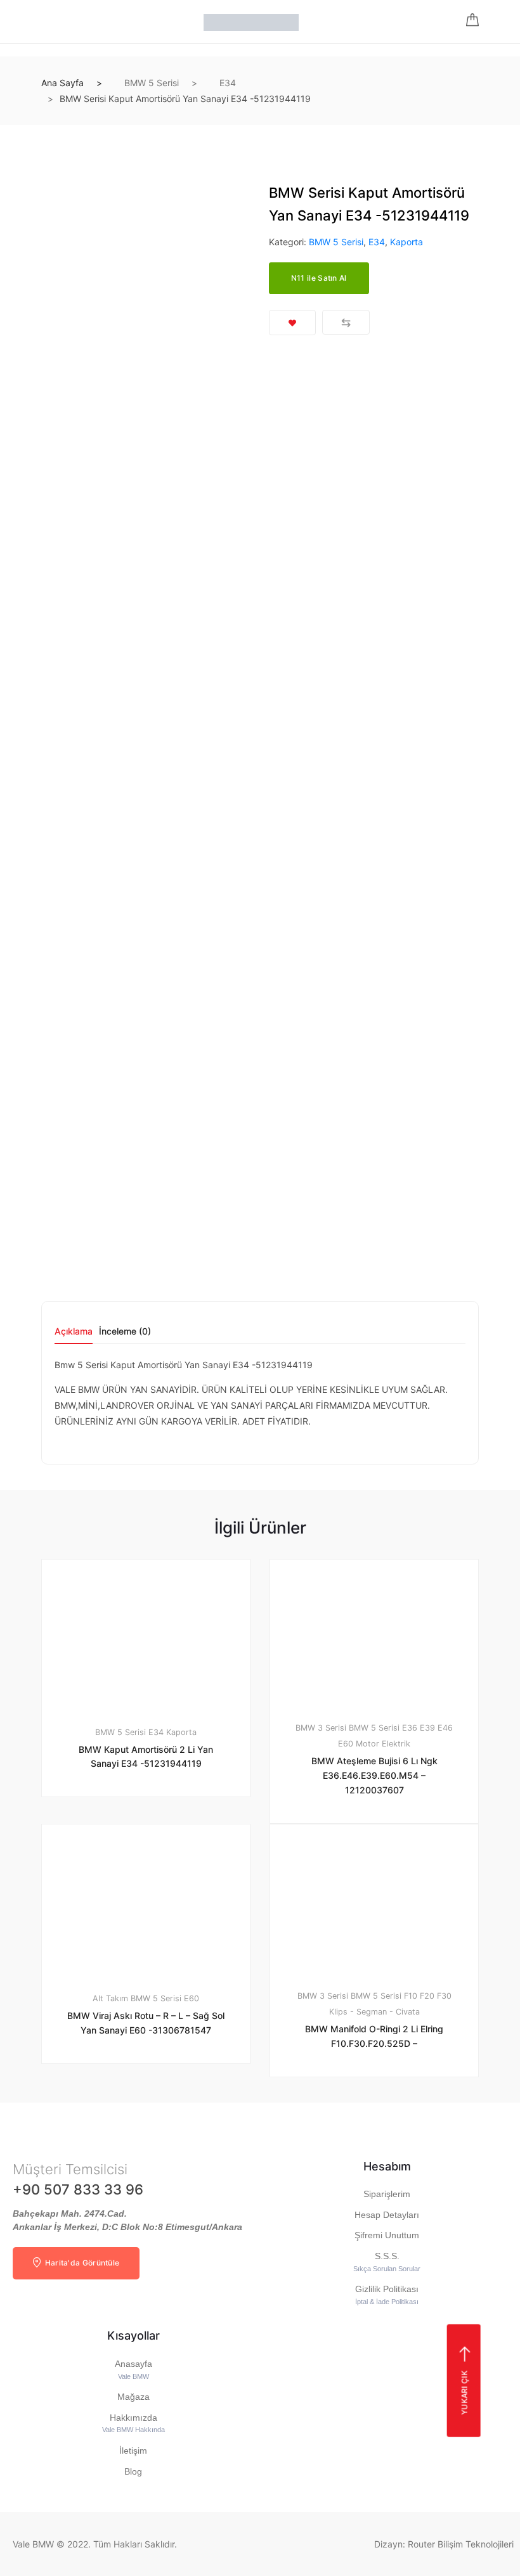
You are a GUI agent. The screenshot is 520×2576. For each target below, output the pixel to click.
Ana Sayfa (62, 83)
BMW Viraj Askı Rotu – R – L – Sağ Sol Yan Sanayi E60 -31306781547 (146, 2023)
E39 (427, 1728)
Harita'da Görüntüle (81, 2263)
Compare (346, 322)
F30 (444, 1996)
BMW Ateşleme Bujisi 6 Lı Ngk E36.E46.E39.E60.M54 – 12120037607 (374, 1775)
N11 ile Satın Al (319, 278)
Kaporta (406, 242)
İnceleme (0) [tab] (125, 1332)
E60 (346, 1744)
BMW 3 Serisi (321, 1728)
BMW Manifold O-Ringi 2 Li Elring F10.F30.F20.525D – (374, 2036)
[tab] (74, 1336)
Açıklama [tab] (74, 1332)
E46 (445, 1728)
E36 (410, 1728)
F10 (411, 1996)
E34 (228, 83)
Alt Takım (110, 1998)
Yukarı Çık (464, 2393)
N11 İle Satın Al (381, 2110)
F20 (427, 1996)
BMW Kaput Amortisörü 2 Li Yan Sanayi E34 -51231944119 (146, 1757)
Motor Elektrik (383, 1744)
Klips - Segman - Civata (374, 2012)
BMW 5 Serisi (152, 83)
